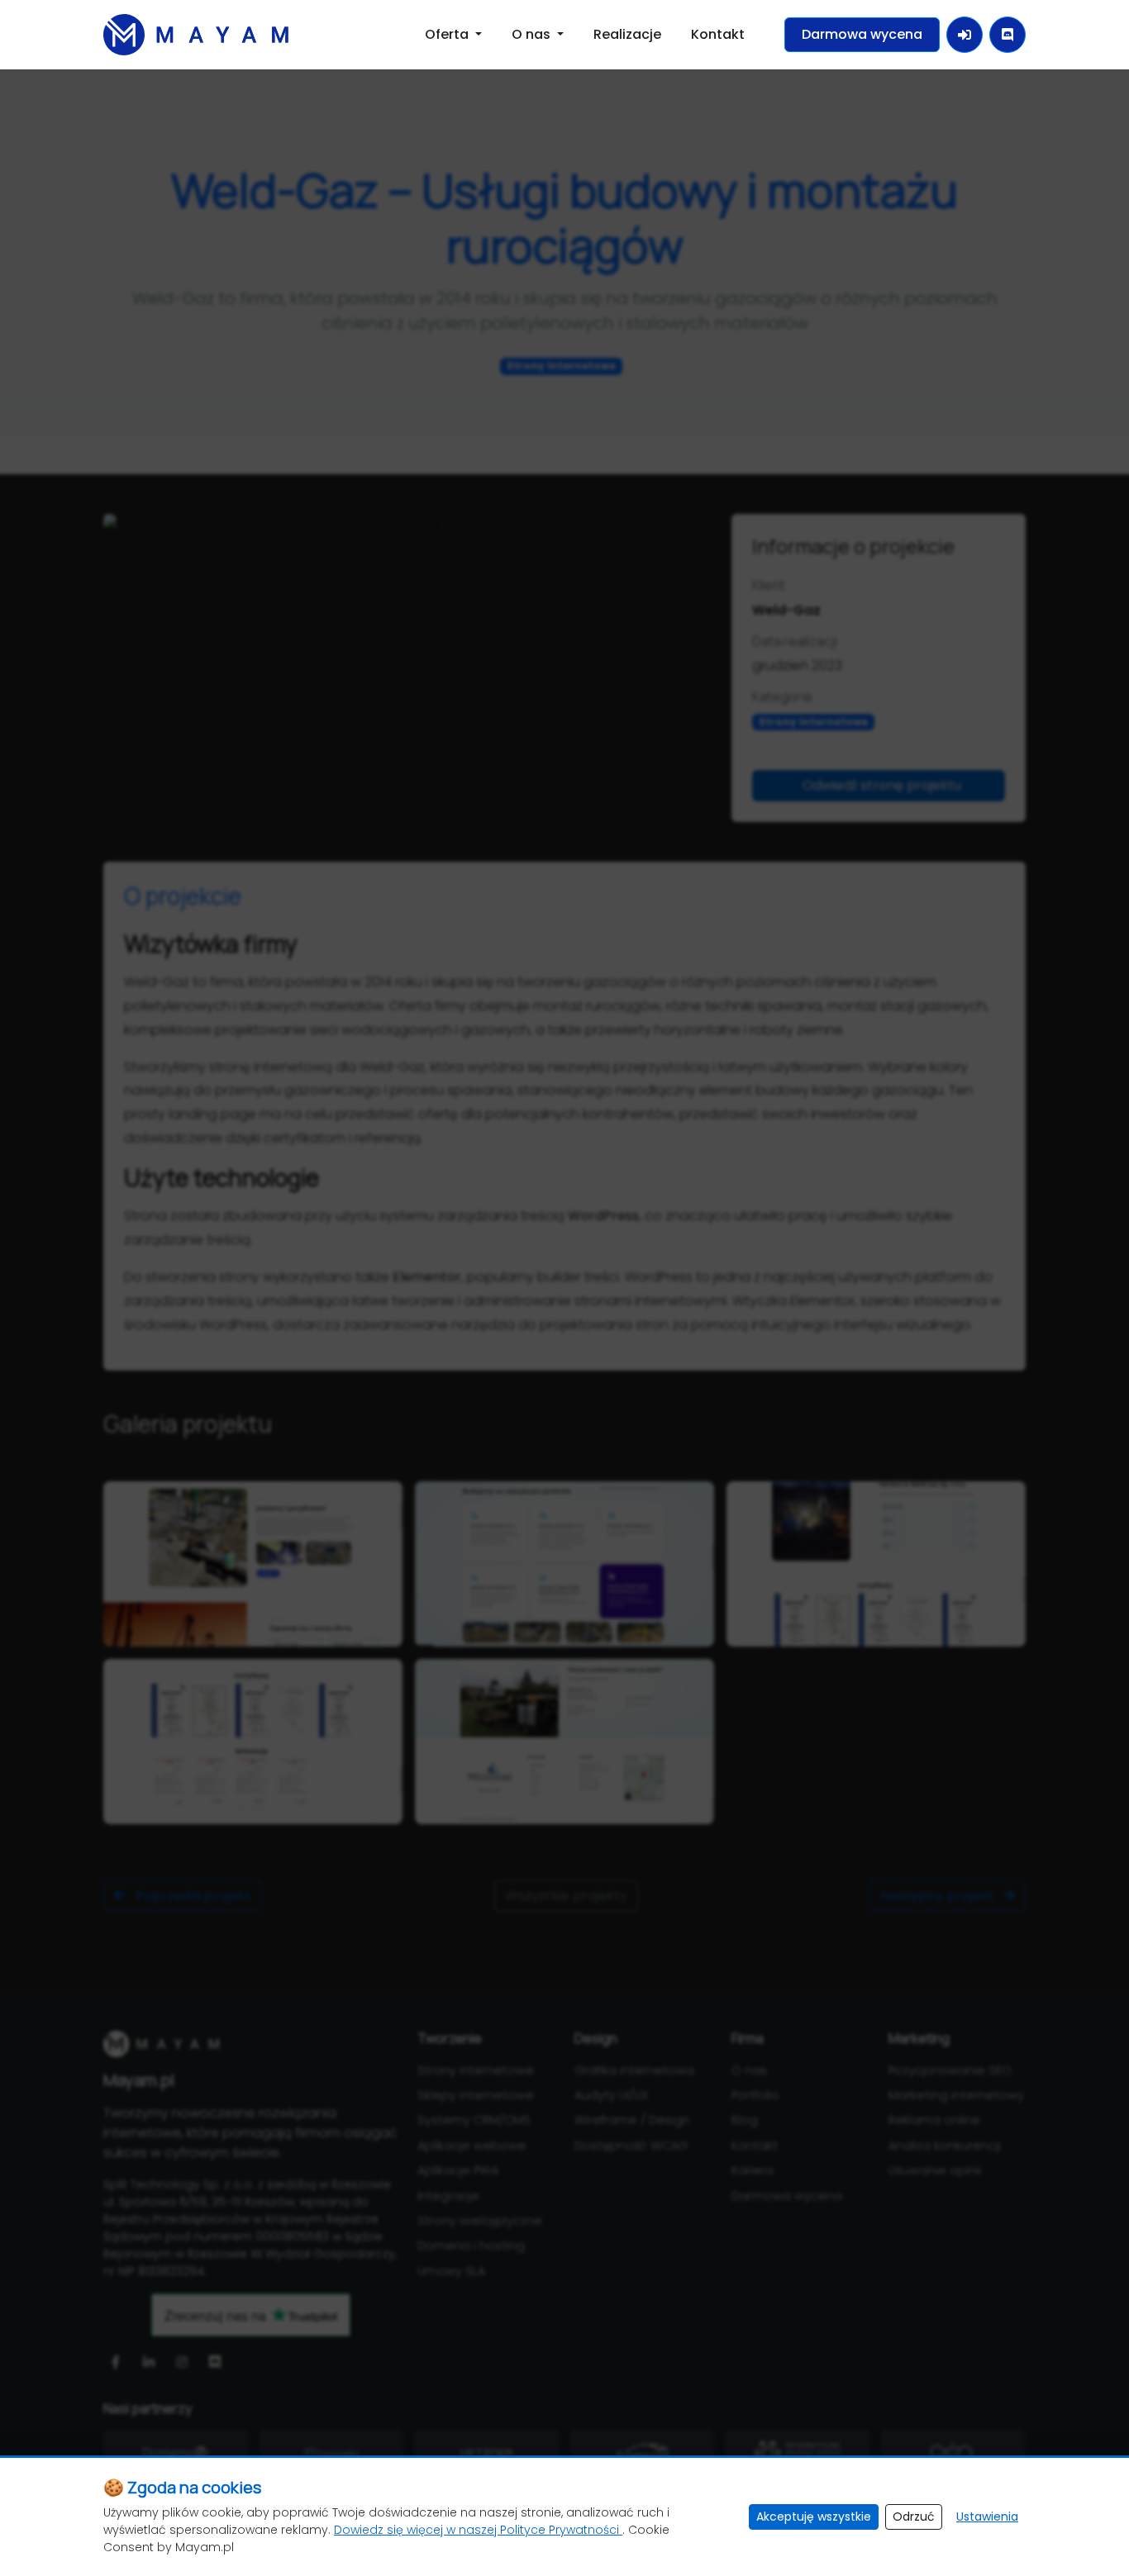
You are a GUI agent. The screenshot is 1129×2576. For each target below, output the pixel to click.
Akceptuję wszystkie (814, 2517)
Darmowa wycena (862, 34)
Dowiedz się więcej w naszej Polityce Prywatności (478, 2530)
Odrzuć (914, 2517)
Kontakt (718, 34)
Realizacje (627, 34)
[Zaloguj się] (965, 35)
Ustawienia (987, 2517)
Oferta (448, 34)
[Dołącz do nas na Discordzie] (1008, 35)
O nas (533, 34)
